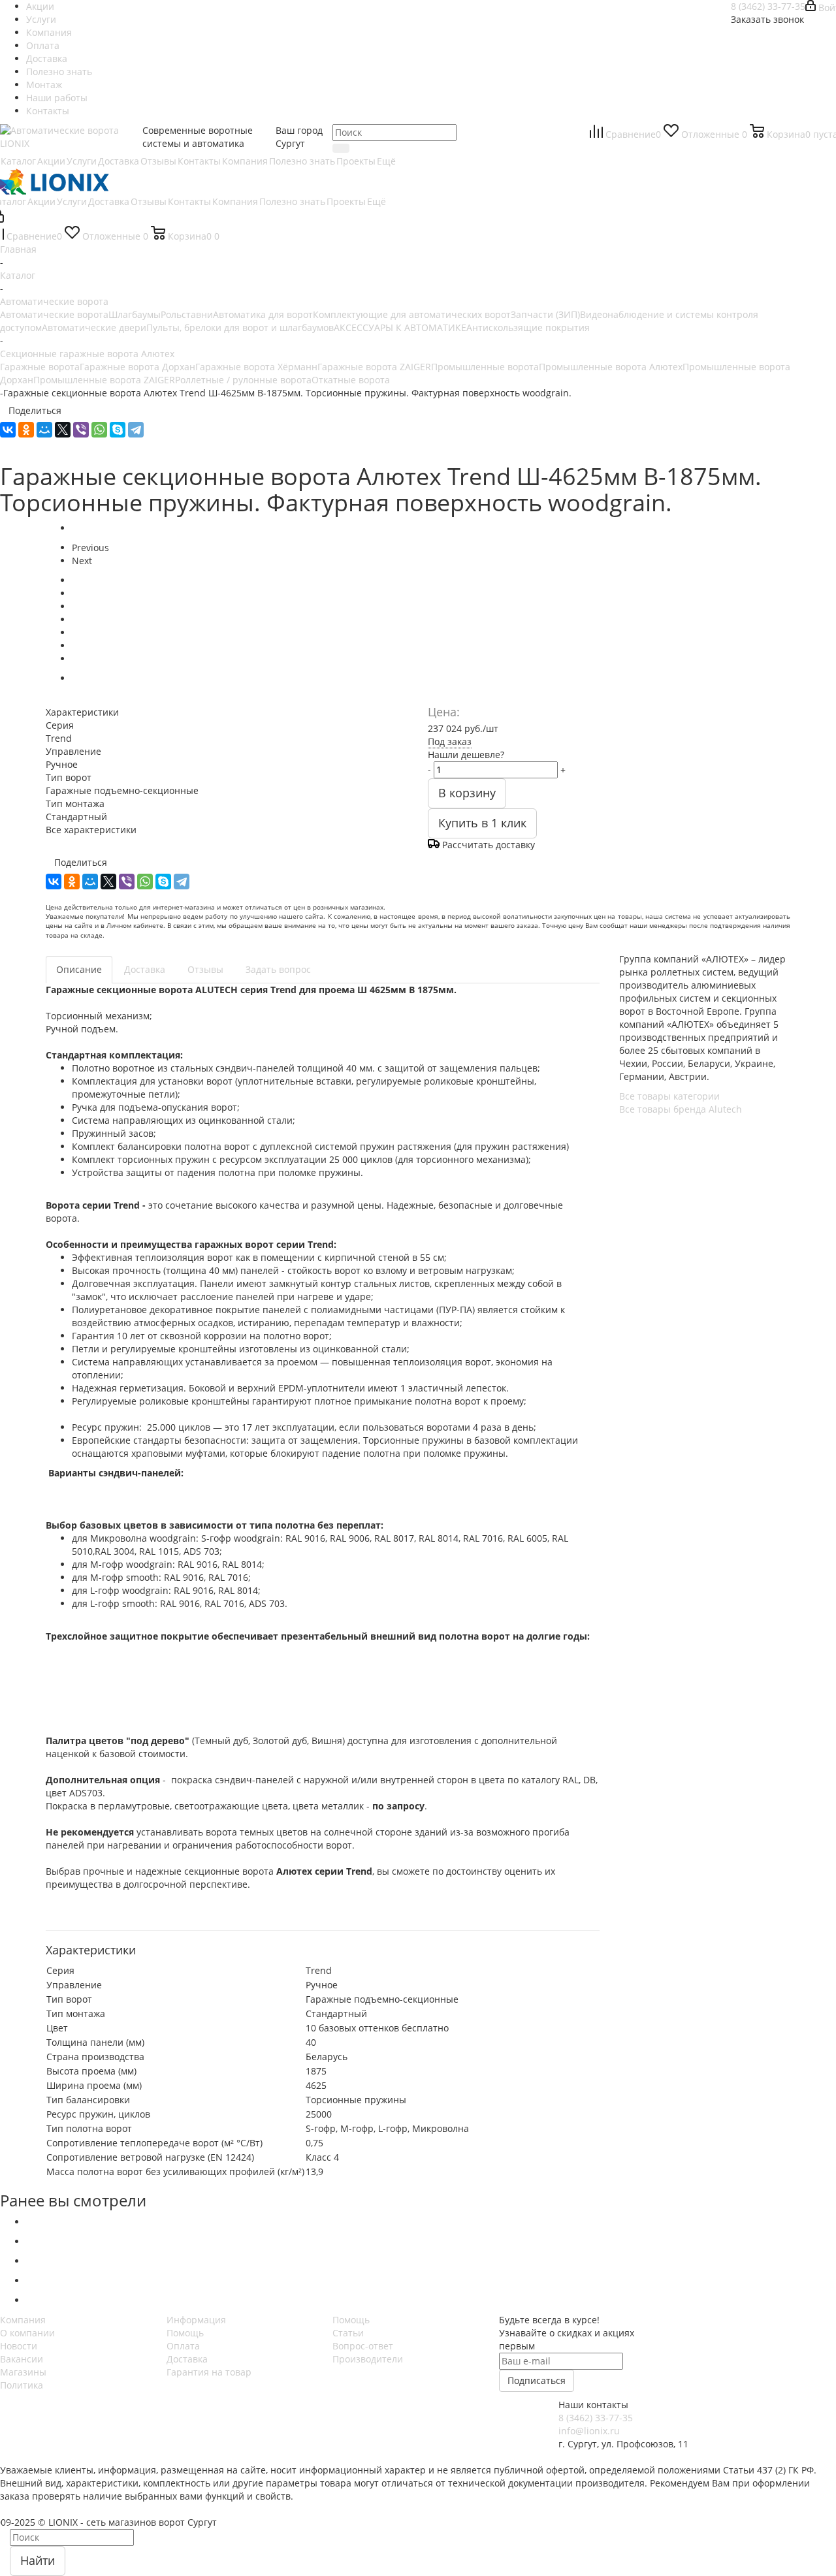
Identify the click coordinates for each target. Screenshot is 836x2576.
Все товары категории (669, 1096)
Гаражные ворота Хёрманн (256, 367)
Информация (196, 2320)
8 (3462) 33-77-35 (768, 6)
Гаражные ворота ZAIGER (374, 367)
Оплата (183, 2346)
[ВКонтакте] (8, 430)
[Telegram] (136, 430)
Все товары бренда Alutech (681, 1109)
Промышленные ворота (485, 367)
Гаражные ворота (40, 367)
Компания (23, 2320)
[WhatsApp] (99, 430)
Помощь (185, 2333)
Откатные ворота (351, 380)
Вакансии (22, 2359)
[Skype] (118, 430)
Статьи (348, 2333)
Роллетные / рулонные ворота (243, 380)
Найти (38, 2560)
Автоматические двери (94, 327)
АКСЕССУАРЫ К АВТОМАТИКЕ (400, 327)
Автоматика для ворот (263, 314)
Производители (368, 2359)
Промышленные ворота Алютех (611, 367)
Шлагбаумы (135, 314)
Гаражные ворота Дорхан (137, 367)
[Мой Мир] (44, 430)
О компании (27, 2333)
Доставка (187, 2359)
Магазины (23, 2372)
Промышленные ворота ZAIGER (104, 380)
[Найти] (341, 148)
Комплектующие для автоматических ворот (412, 314)
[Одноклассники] (26, 430)
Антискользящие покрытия (528, 327)
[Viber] (81, 430)
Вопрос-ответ (363, 2346)
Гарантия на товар (209, 2372)
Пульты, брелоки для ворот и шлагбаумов (240, 327)
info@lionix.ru (589, 2431)
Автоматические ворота (54, 314)
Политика (22, 2385)
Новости (19, 2346)
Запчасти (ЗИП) (545, 314)
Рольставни (187, 314)
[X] (63, 430)
